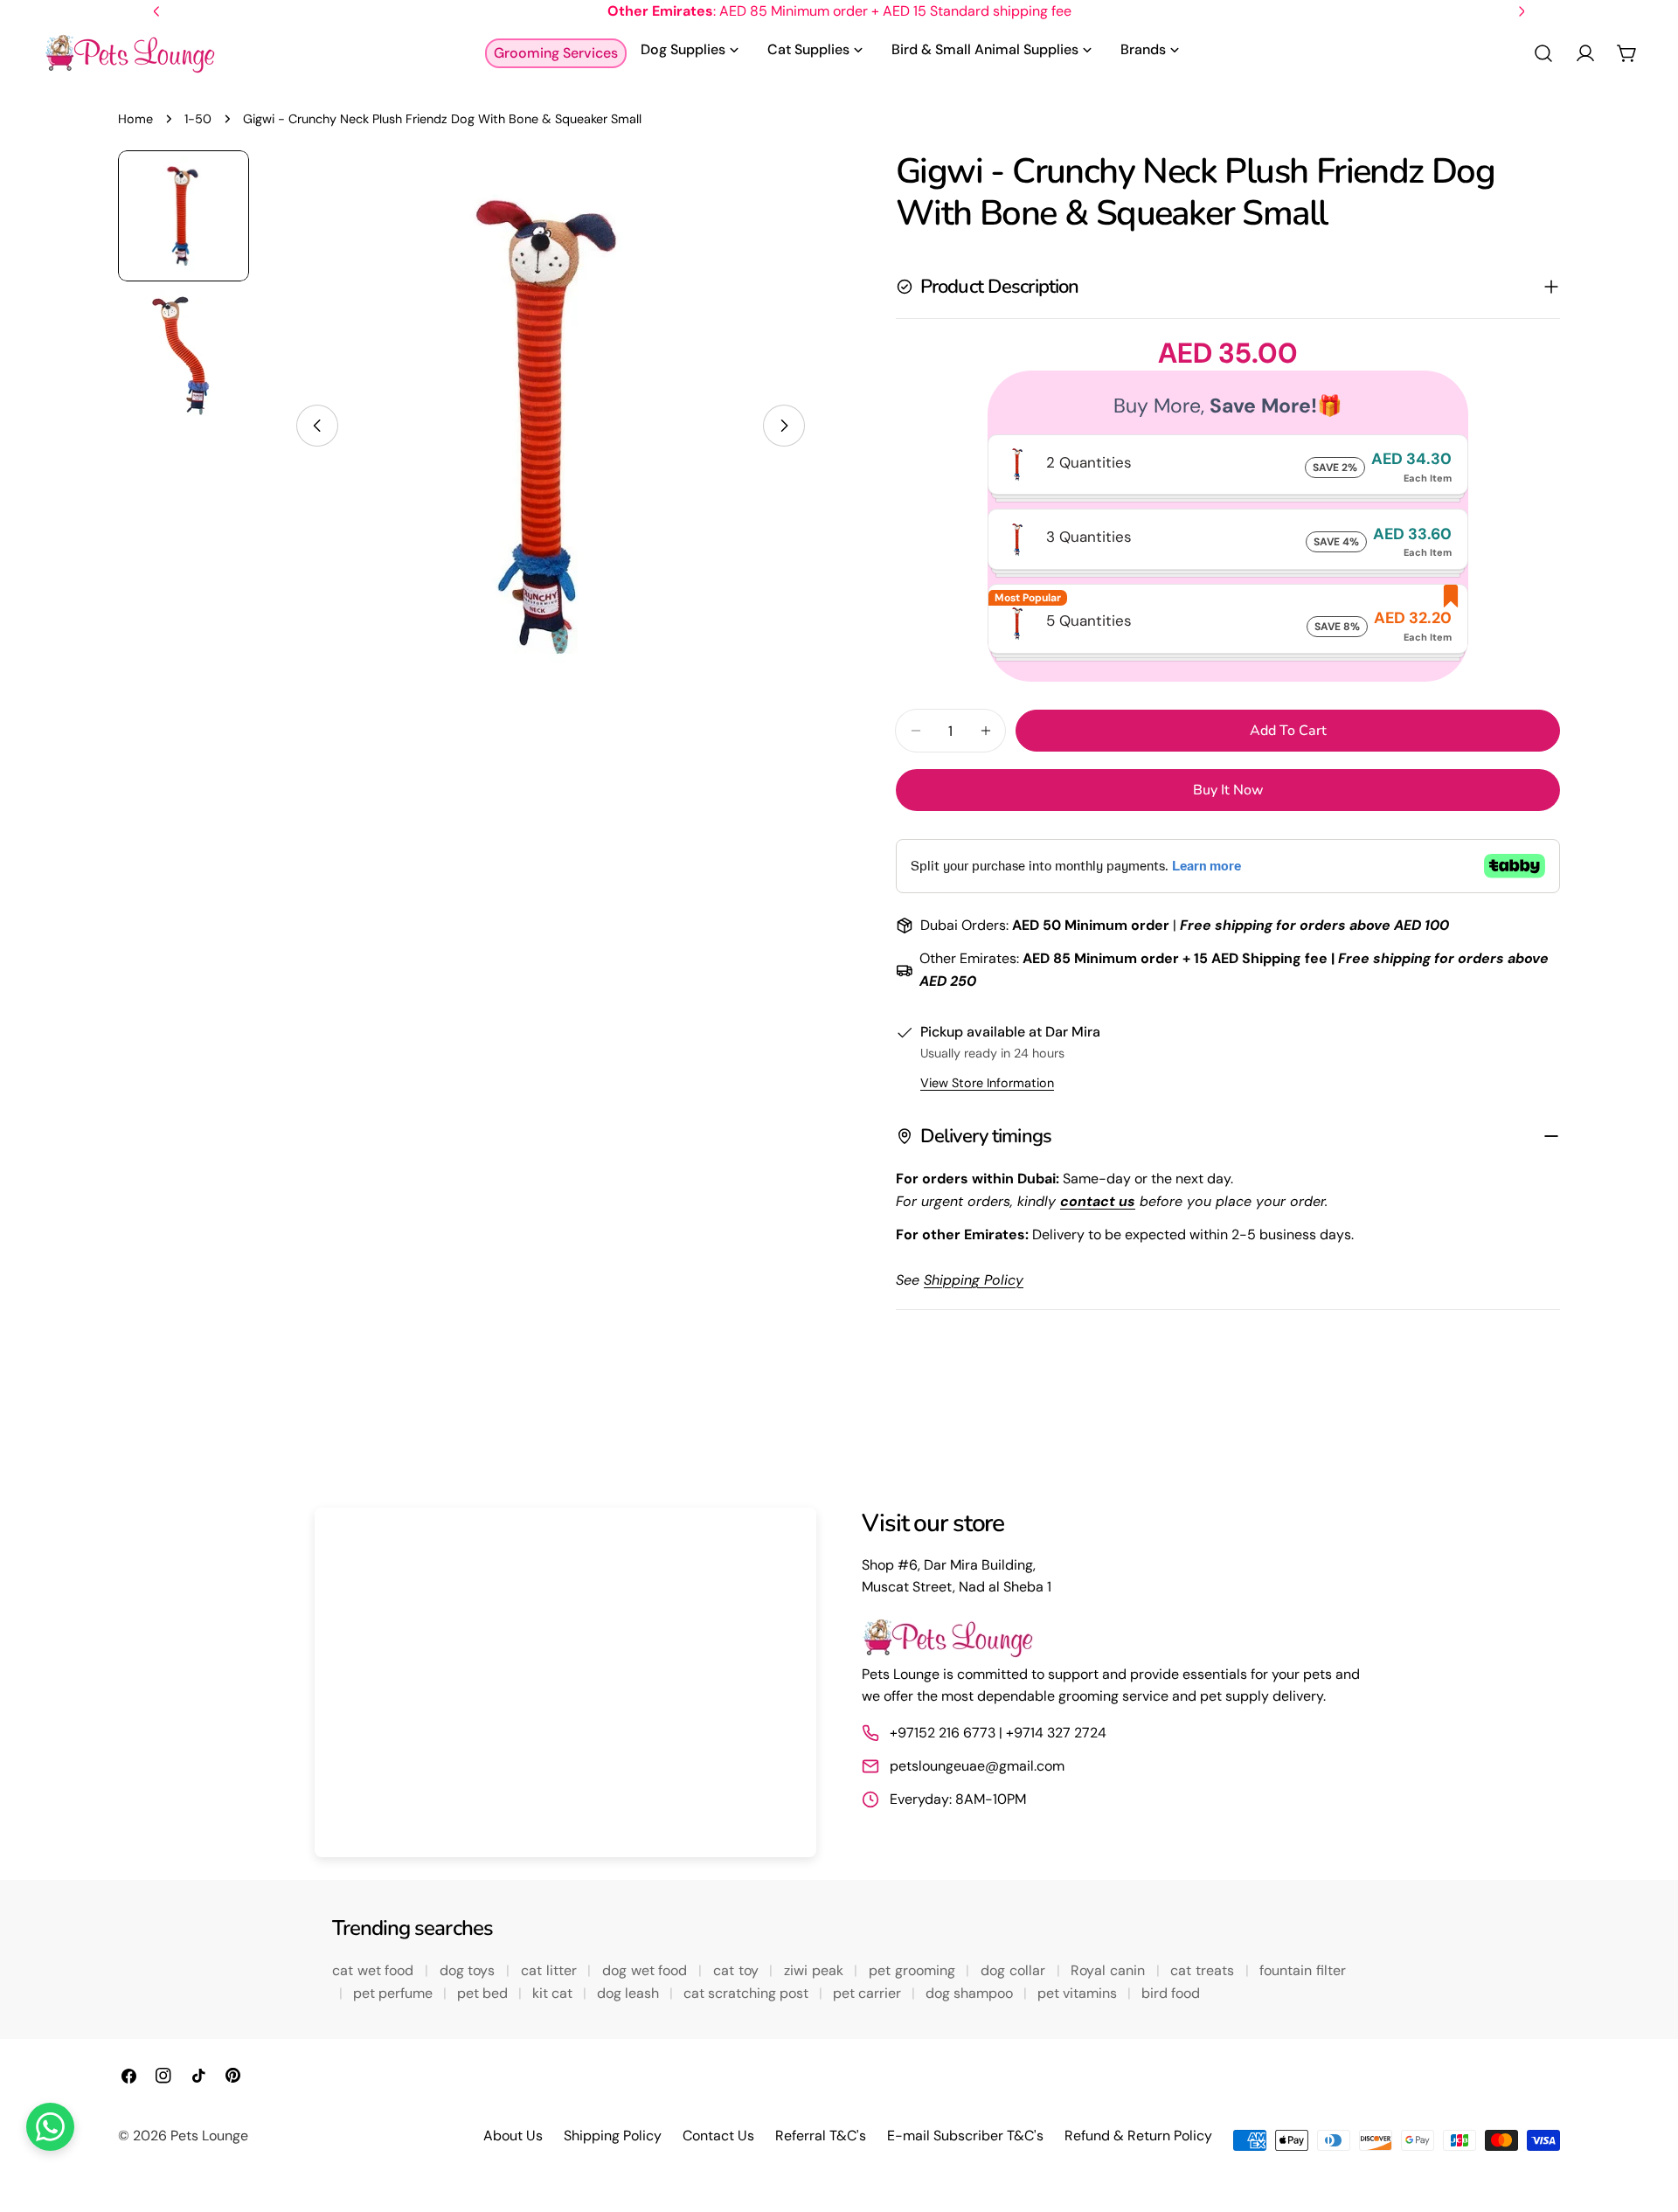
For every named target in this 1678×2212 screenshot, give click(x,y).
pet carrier (869, 1993)
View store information (987, 1083)
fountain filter (1303, 1970)
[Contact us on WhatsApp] (50, 2127)
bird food (1171, 1993)
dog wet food (647, 1970)
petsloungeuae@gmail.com (977, 1766)
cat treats (1204, 1970)
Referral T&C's (821, 2136)
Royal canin (1109, 1970)
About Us (513, 2136)
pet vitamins (1079, 1993)
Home (135, 119)
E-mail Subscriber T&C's (965, 2136)
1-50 (198, 119)
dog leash (630, 1993)
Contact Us (718, 2136)
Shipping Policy (613, 2136)
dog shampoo (971, 1993)
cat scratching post (748, 1993)
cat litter (551, 1970)
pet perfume (395, 1993)
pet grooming (914, 1970)
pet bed (484, 1993)
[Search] (1543, 53)
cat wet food (375, 1970)
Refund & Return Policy (1138, 2136)
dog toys (469, 1970)
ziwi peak (815, 1970)
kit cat (554, 1993)
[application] (565, 1682)
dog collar (1015, 1970)
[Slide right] (784, 426)
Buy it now (1228, 790)
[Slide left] (317, 426)
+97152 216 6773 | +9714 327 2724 (998, 1733)
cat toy (738, 1970)
